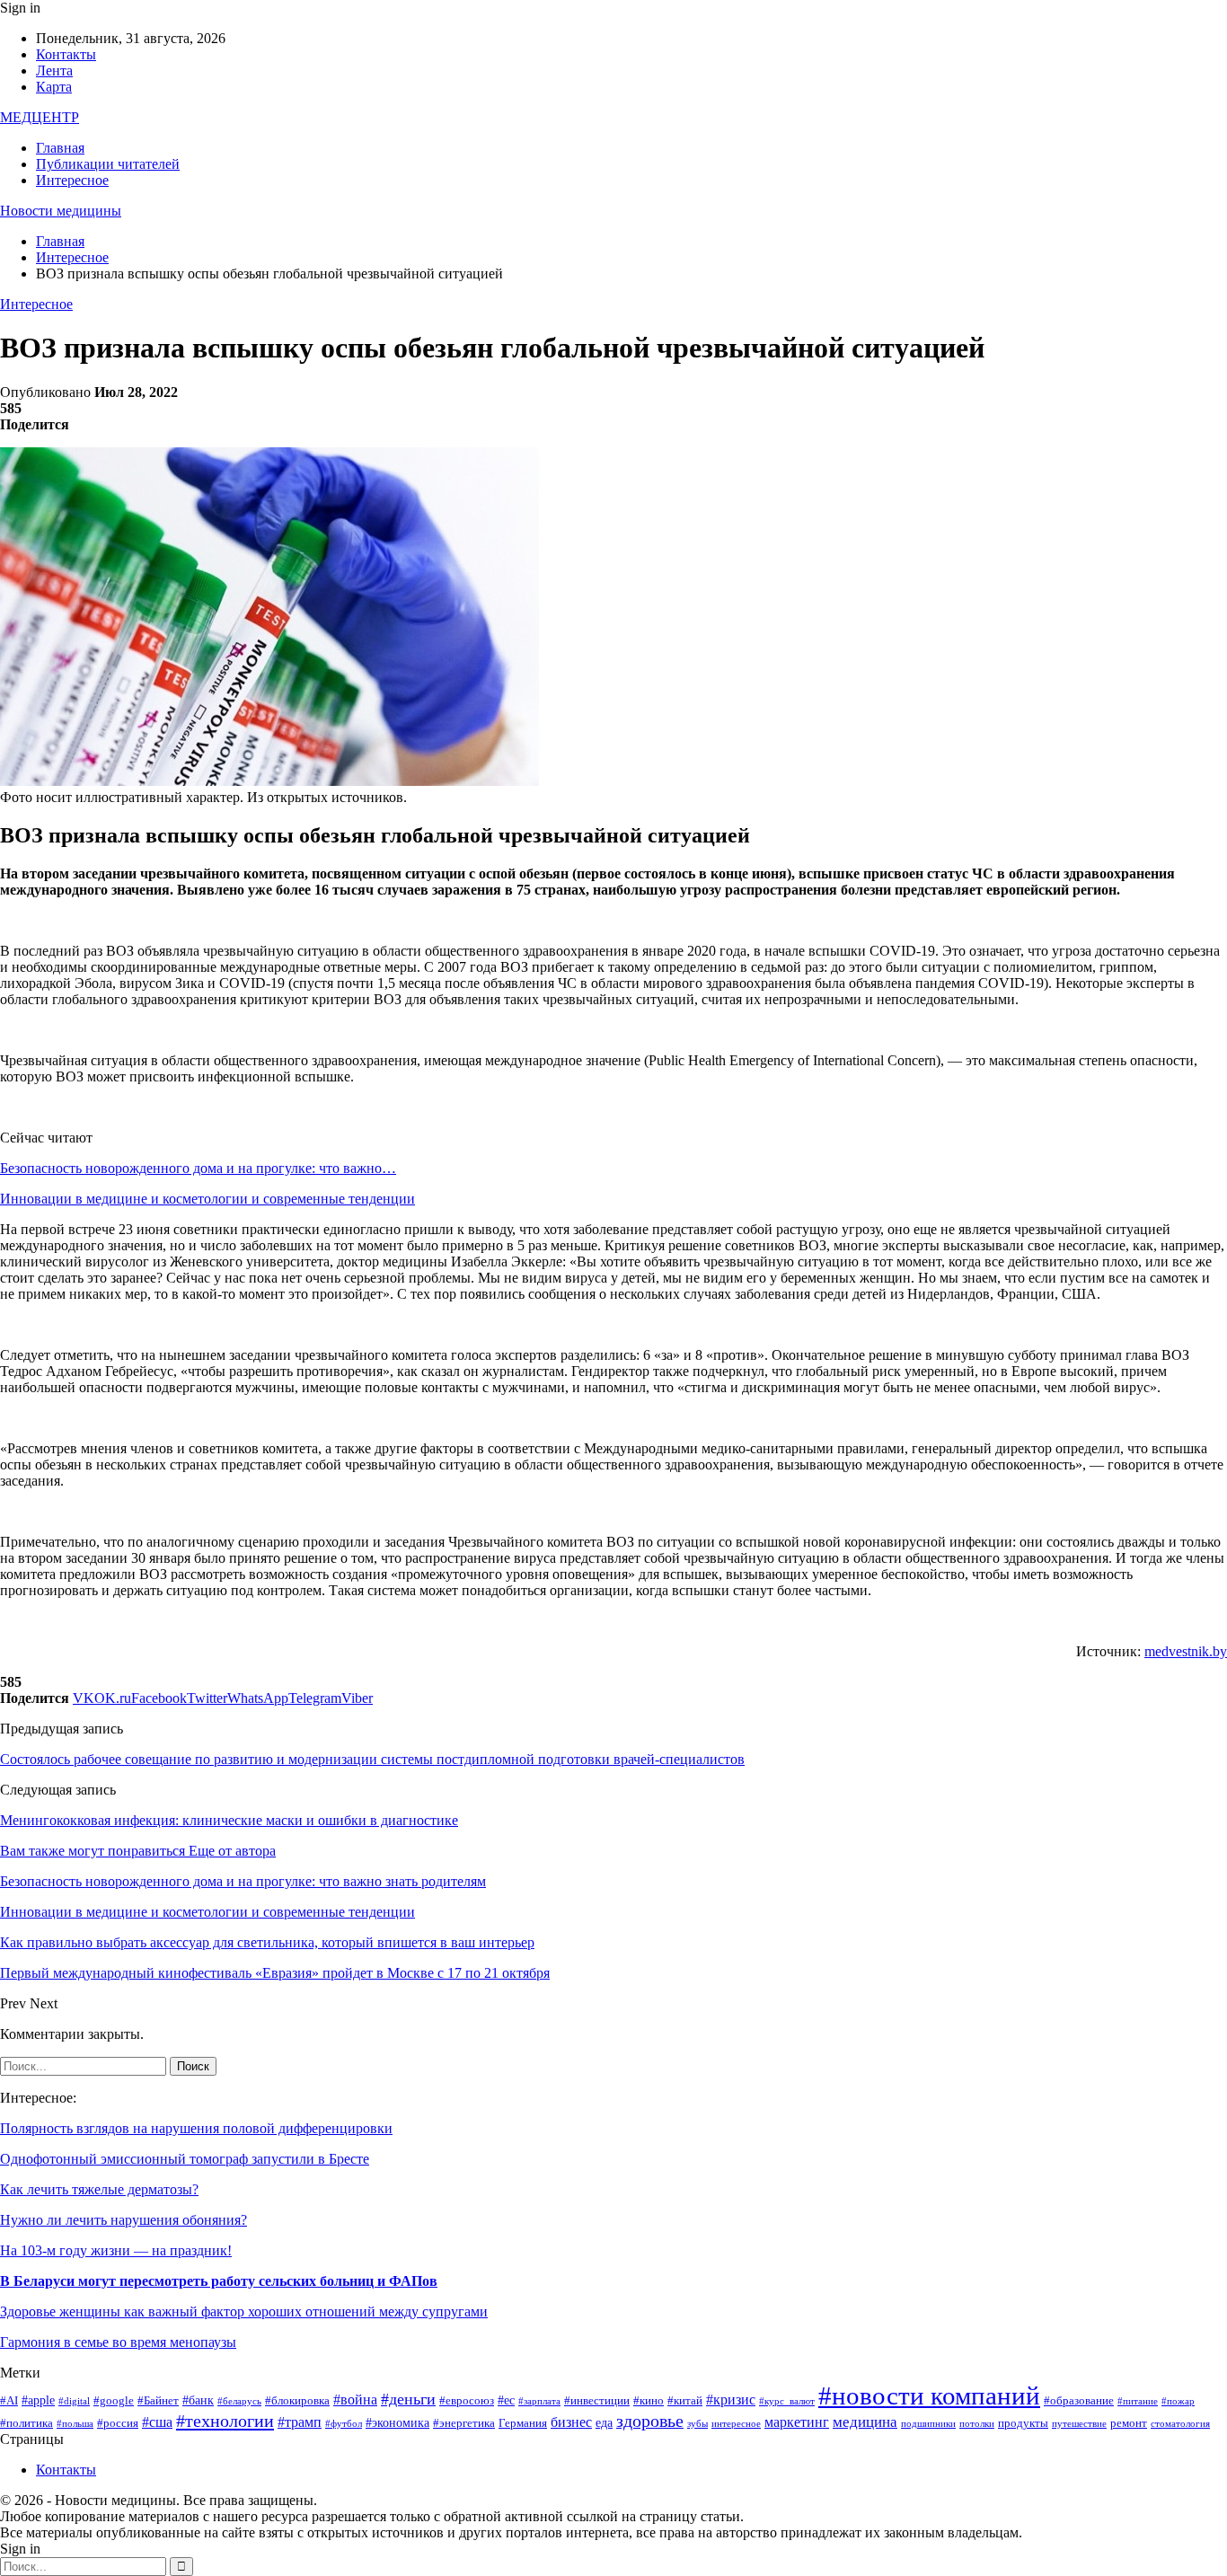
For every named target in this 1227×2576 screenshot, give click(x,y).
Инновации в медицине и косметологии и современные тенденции (207, 1199)
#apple (38, 2400)
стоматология (1180, 2424)
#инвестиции (597, 2401)
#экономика (397, 2422)
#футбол (344, 2424)
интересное (736, 2424)
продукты (1023, 2423)
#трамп (300, 2422)
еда (604, 2422)
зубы (697, 2424)
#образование (1079, 2401)
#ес (506, 2400)
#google (114, 2401)
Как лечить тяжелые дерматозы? (99, 2189)
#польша (75, 2424)
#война (355, 2400)
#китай (685, 2401)
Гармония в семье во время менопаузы (118, 2342)
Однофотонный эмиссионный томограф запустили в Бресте (185, 2159)
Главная (60, 148)
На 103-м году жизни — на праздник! (116, 2250)
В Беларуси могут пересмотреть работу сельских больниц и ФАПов (219, 2281)
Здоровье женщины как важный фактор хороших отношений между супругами (244, 2311)
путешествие (1079, 2424)
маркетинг (797, 2422)
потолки (977, 2424)
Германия (523, 2423)
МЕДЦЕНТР (40, 117)
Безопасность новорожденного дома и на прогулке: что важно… (198, 1168)
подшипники (928, 2424)
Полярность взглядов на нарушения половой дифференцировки (196, 2128)
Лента (54, 71)
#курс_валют (787, 2401)
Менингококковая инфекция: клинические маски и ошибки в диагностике (229, 1820)
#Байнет (158, 2401)
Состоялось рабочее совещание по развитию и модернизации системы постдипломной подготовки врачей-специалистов (372, 1759)
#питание (1138, 2401)
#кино (649, 2401)
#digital (74, 2401)
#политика (26, 2423)
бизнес (571, 2422)
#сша (157, 2422)
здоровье (650, 2421)
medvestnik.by (1186, 1651)
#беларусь (239, 2401)
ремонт (1129, 2423)
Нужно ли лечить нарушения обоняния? (124, 2220)
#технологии (225, 2421)
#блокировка (297, 2401)
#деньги (408, 2399)
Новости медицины (61, 211)
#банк (198, 2400)
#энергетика (464, 2423)
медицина (865, 2422)
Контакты (66, 54)
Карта (54, 87)
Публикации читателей (108, 164)
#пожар (1178, 2401)
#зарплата (539, 2401)
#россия (118, 2423)
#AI (9, 2401)
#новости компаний (929, 2395)
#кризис (731, 2400)
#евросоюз (467, 2401)
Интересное (72, 180)
